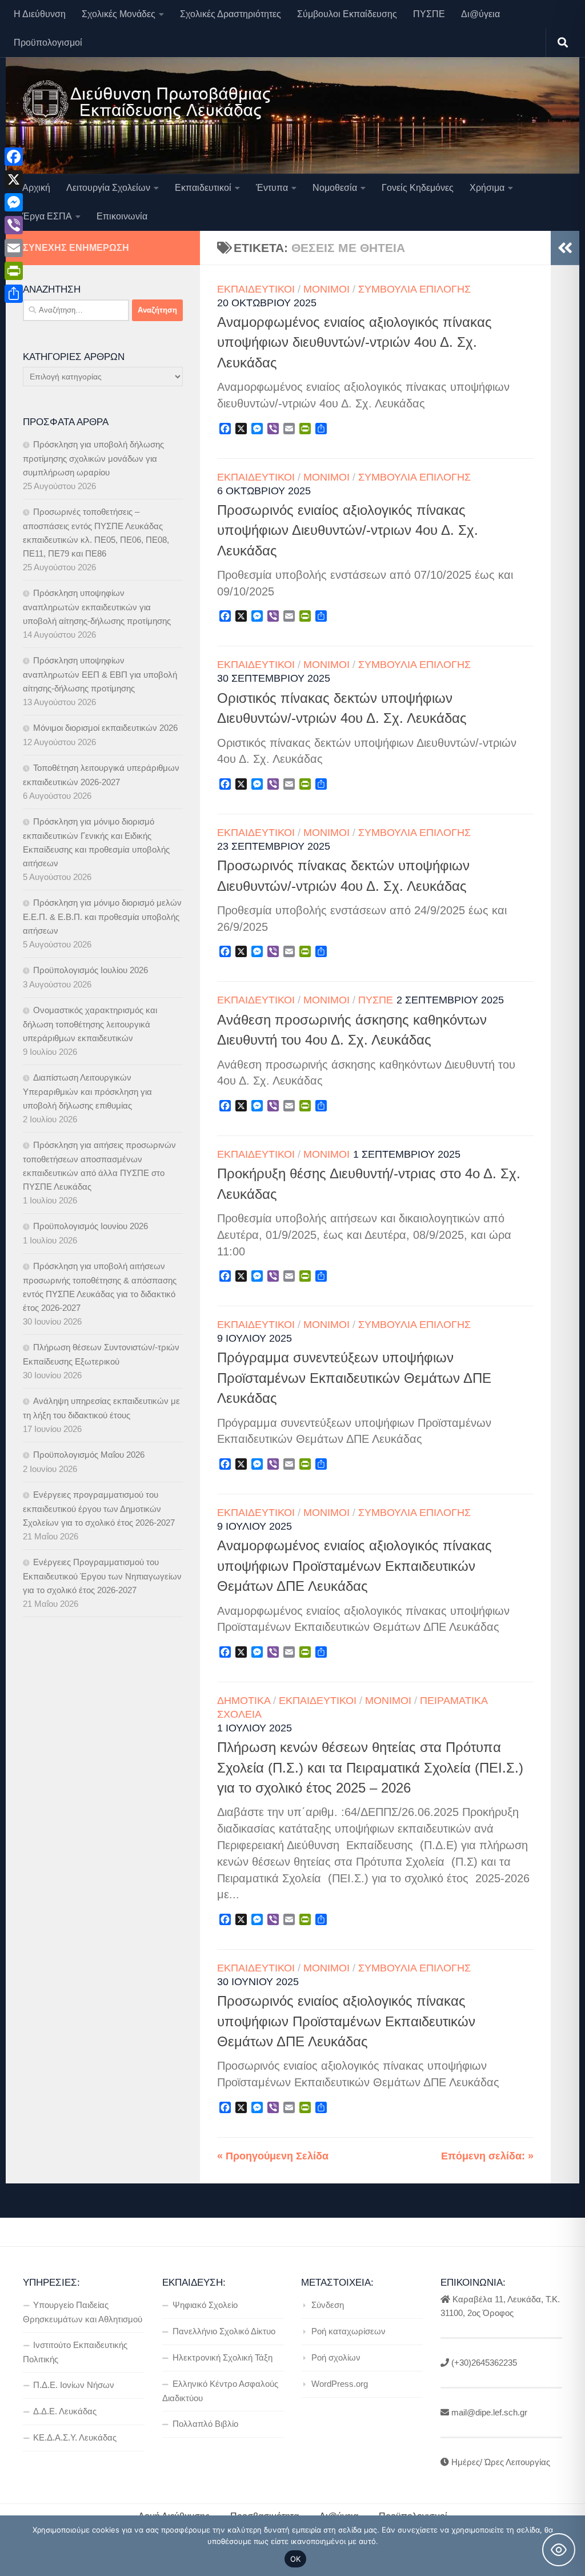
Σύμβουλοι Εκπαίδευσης (347, 14)
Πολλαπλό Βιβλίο (205, 2424)
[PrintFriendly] (14, 271)
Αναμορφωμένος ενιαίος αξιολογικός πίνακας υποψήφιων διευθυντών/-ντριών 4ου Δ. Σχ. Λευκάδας (354, 343)
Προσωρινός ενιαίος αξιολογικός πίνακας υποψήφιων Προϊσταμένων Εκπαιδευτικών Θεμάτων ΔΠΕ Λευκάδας (346, 2021)
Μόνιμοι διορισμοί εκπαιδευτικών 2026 (105, 728)
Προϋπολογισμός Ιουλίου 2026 (91, 970)
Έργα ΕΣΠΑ (47, 216)
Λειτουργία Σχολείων (108, 188)
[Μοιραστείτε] (14, 294)
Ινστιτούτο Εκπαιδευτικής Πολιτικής (75, 2352)
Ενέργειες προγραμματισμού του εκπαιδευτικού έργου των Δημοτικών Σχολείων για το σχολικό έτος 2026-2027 (99, 1509)
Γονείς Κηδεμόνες (418, 188)
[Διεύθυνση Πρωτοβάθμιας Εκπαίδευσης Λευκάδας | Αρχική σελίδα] (147, 103)
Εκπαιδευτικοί (203, 188)
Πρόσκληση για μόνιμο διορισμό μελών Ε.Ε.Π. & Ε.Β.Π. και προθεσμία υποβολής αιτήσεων (102, 917)
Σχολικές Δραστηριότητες (231, 14)
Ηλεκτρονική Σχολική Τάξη (223, 2357)
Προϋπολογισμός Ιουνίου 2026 (91, 1226)
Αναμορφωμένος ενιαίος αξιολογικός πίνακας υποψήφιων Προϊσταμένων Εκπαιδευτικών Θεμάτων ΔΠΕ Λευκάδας (354, 1566)
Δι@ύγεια (480, 14)
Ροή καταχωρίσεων (348, 2331)
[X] (14, 179)
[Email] (14, 248)
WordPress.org (340, 2384)
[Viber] (14, 225)
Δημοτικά (244, 1701)
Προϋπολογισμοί (48, 43)
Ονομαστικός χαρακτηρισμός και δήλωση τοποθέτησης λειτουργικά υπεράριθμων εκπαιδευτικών (90, 1024)
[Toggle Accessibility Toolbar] (559, 2550)
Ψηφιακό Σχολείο (205, 2305)
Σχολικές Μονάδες (119, 14)
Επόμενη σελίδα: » (487, 2156)
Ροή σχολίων (336, 2357)
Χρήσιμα (487, 188)
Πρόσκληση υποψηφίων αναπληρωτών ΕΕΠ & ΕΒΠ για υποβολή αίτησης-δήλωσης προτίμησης (100, 674)
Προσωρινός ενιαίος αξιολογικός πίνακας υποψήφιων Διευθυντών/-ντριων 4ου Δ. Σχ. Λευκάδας (348, 531)
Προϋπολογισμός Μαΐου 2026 (89, 1455)
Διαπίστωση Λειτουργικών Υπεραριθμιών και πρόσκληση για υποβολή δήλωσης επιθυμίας (87, 1091)
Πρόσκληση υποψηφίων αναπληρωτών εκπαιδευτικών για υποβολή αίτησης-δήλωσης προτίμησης (97, 607)
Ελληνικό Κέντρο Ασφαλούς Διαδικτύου (220, 2391)
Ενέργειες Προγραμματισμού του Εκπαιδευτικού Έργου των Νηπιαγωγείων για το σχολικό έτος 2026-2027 (102, 1576)
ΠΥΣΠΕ (429, 14)
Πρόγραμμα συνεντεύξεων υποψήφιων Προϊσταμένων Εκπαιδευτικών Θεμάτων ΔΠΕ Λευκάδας (354, 1378)
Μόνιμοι (326, 289)
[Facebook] (14, 157)
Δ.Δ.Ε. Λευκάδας (65, 2411)
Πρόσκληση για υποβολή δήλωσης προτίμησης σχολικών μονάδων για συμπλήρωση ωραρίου (93, 458)
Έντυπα (272, 188)
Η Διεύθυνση (40, 14)
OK (296, 2559)
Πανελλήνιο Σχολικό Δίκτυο (224, 2331)
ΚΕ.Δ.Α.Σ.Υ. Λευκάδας (75, 2437)
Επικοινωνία (122, 216)
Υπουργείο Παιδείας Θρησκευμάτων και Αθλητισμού (83, 2312)
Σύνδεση (328, 2305)
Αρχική (36, 188)
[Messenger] (14, 202)
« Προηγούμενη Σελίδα (273, 2156)
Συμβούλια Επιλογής (414, 289)
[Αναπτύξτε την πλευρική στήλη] (565, 248)
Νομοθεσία (335, 188)
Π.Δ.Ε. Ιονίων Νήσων (74, 2385)
